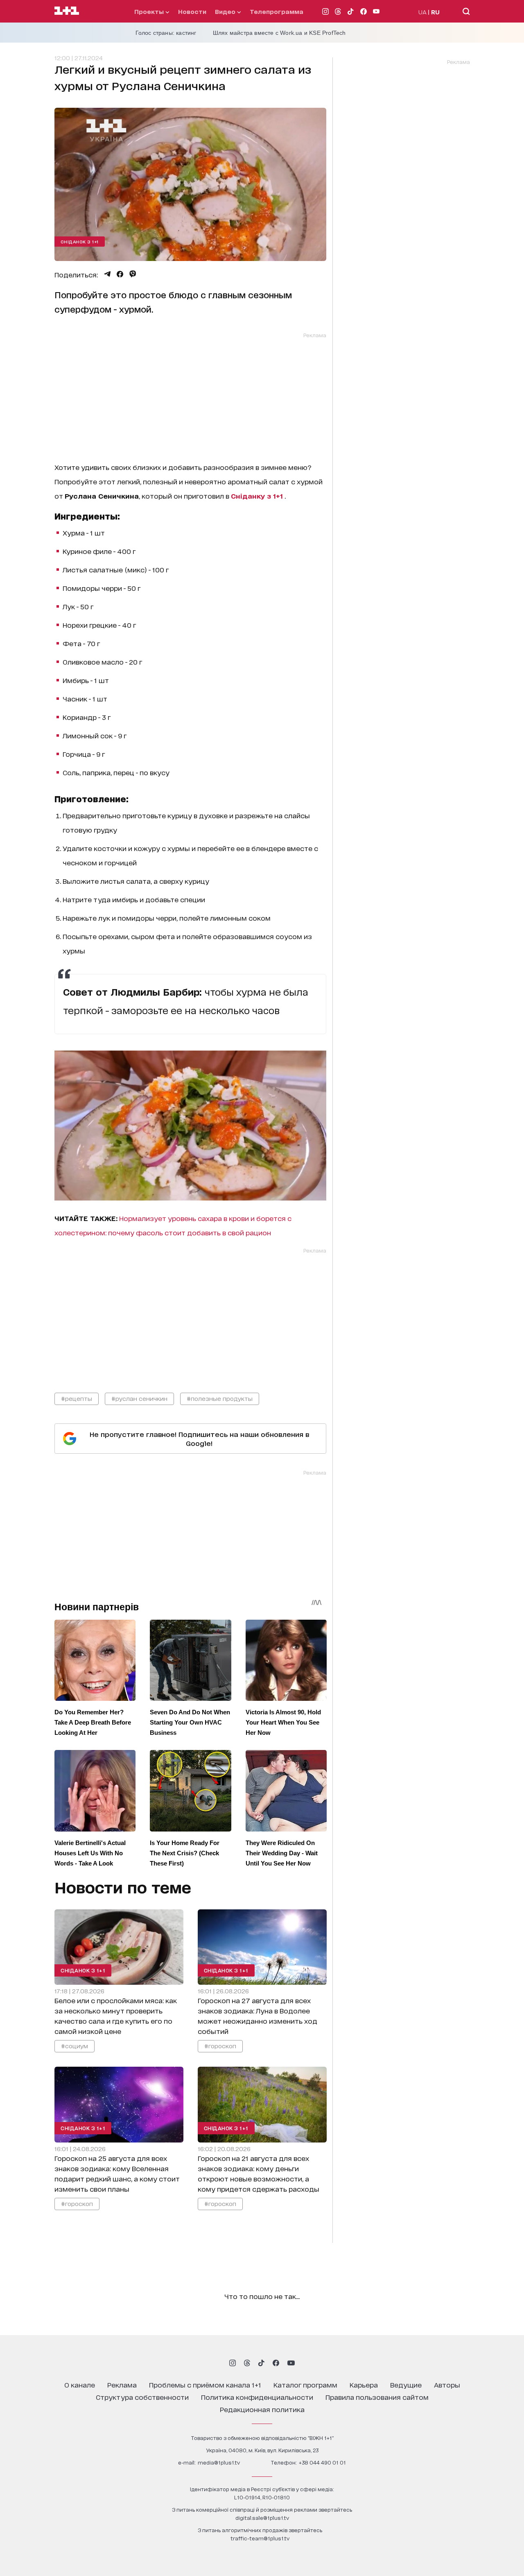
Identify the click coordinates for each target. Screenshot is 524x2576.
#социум (75, 2046)
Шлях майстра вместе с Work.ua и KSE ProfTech (279, 33)
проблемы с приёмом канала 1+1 (205, 2384)
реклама (122, 2384)
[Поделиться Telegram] (107, 274)
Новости (192, 11)
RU (435, 12)
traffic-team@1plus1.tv (260, 2538)
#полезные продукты (220, 1398)
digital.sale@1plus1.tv (262, 2518)
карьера (364, 2384)
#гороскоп (220, 2046)
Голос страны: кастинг (166, 33)
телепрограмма (277, 11)
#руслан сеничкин (139, 1398)
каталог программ (305, 2384)
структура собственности (142, 2397)
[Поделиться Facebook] (120, 274)
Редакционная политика (262, 2409)
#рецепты (77, 1398)
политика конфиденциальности (257, 2397)
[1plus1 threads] (247, 2363)
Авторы (447, 2384)
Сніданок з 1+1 (80, 241)
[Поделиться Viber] (133, 274)
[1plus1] (67, 11)
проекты (150, 11)
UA (422, 12)
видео (226, 11)
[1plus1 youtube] (291, 2363)
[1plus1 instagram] (233, 2363)
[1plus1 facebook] (276, 2363)
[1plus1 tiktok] (261, 2363)
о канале (80, 2384)
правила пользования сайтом (377, 2397)
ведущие (406, 2384)
